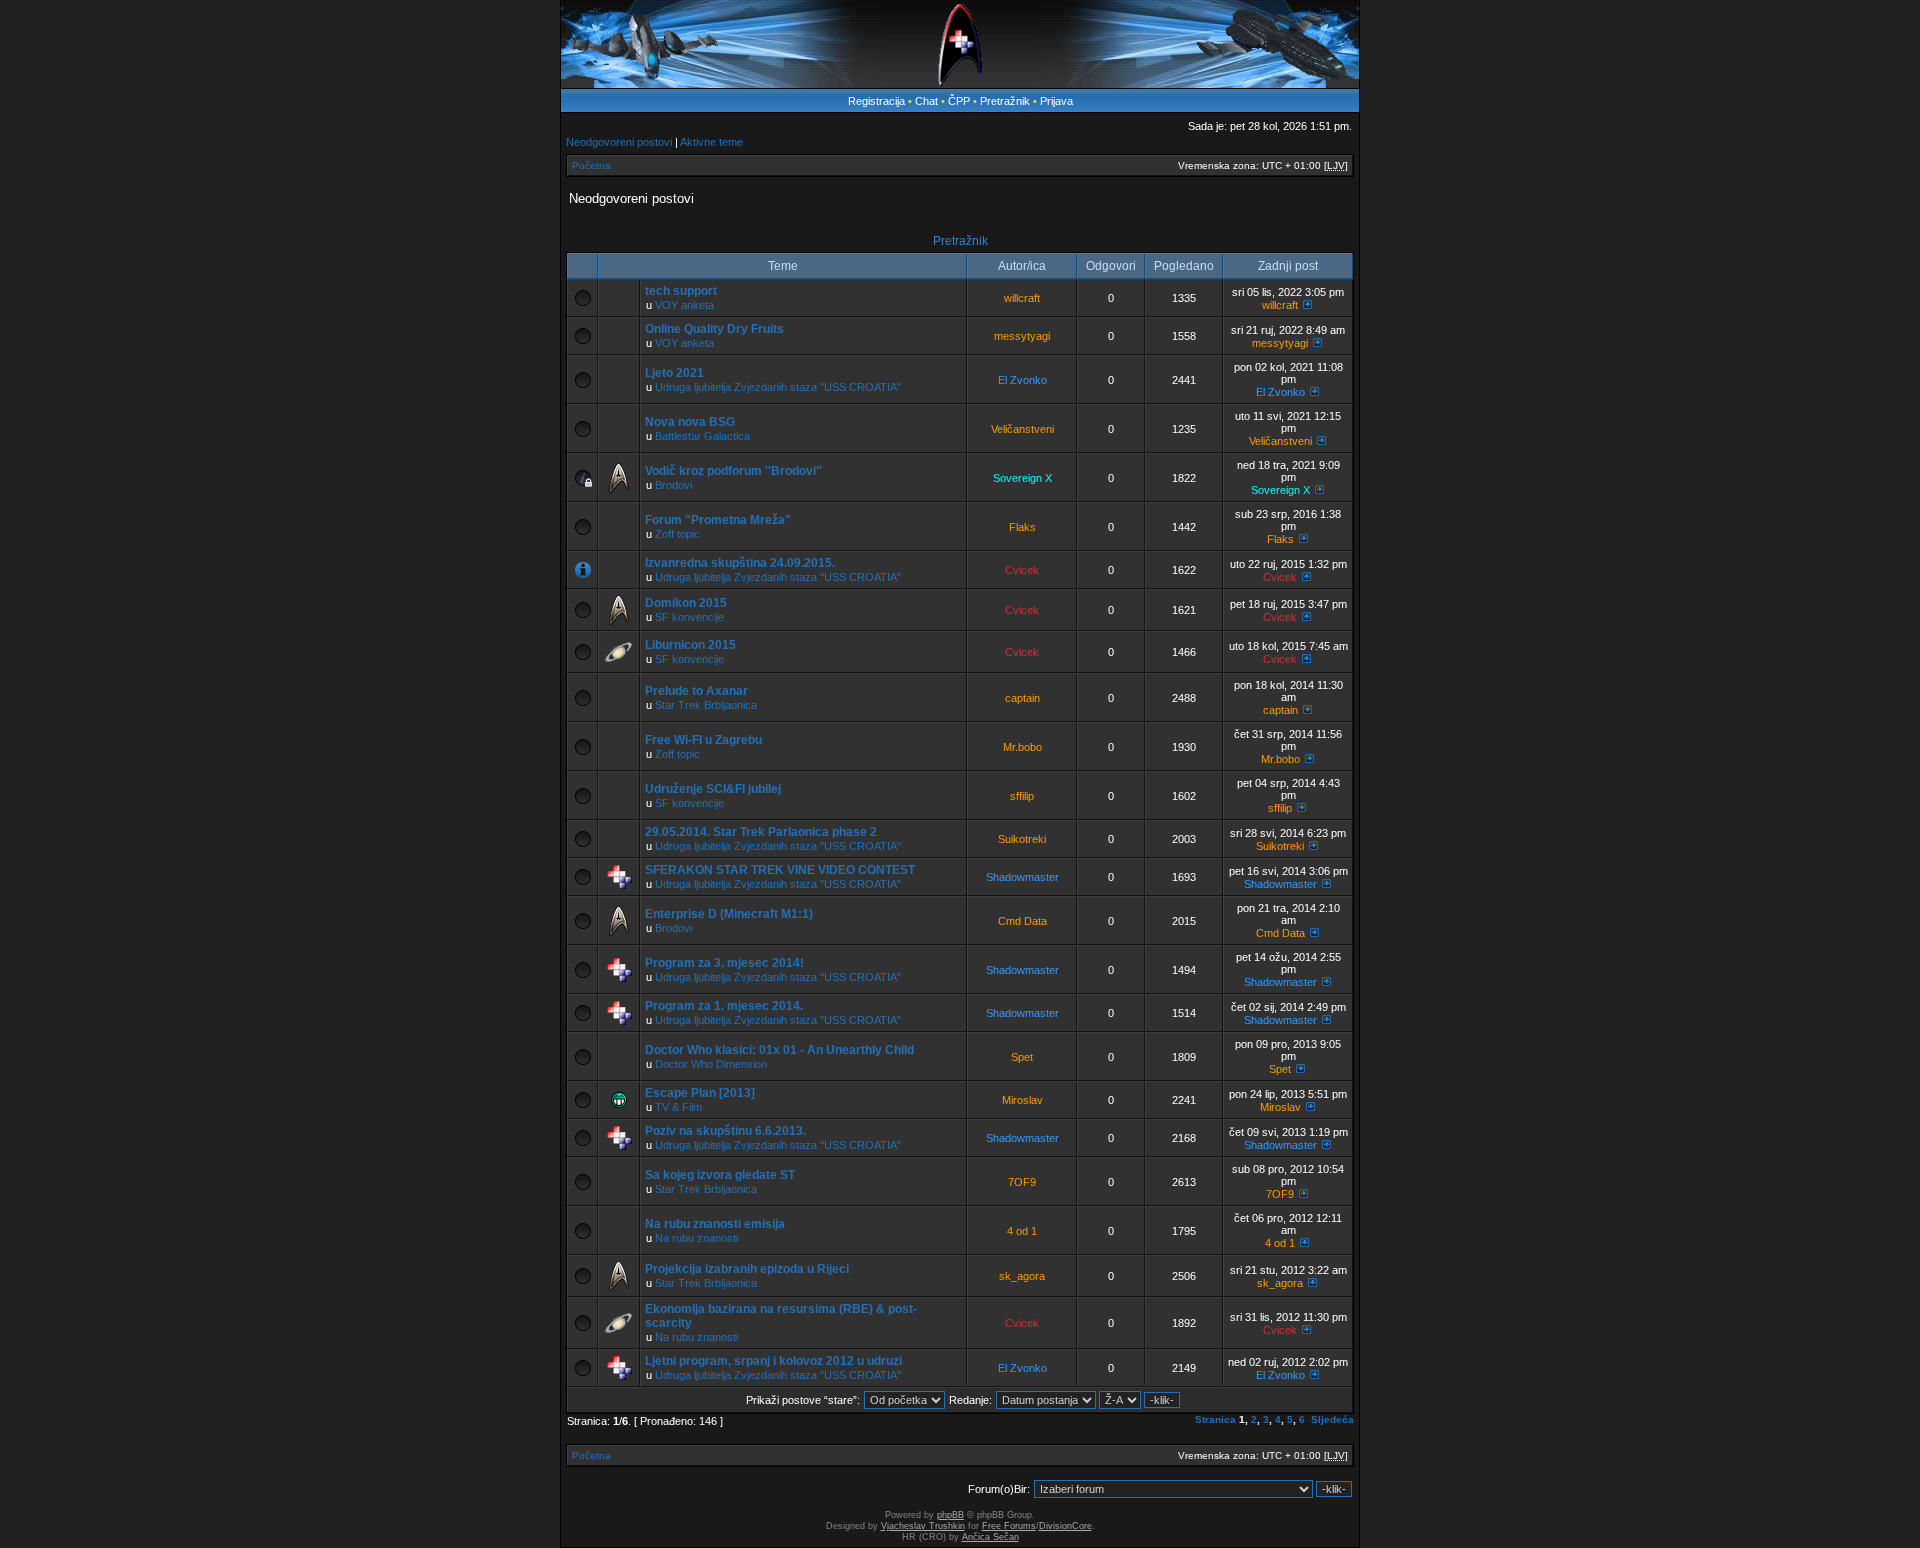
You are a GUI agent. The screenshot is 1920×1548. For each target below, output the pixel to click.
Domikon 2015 (686, 603)
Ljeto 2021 (674, 373)
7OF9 (1022, 1182)
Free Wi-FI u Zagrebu (703, 740)
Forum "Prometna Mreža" (718, 520)
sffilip (1022, 796)
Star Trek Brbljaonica (706, 705)
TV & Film (678, 1107)
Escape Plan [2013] (700, 1093)
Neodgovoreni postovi (619, 142)
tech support (681, 291)
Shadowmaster (1022, 877)
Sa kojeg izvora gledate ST (720, 1175)
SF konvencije (689, 617)
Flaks (1022, 527)
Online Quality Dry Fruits (714, 329)
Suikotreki (1022, 839)
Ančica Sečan (990, 1537)
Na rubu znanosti (696, 1238)
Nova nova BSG (690, 422)
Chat (928, 101)
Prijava (1056, 101)
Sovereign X (1022, 478)
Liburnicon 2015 (690, 645)
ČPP (959, 101)
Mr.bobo (1022, 747)
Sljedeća (1332, 1419)
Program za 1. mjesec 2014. (724, 1006)
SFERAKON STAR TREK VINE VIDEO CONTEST (780, 870)
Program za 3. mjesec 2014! (724, 963)
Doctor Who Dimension (711, 1064)
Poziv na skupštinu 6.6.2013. (725, 1131)
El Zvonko (1022, 380)
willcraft (1022, 298)
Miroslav (1022, 1100)
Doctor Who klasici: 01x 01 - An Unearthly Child (779, 1050)
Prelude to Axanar (696, 691)
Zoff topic (677, 534)
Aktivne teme (711, 142)
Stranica (1215, 1419)
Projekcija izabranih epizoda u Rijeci (747, 1269)
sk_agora (1022, 1276)
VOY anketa (684, 305)
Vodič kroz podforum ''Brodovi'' (733, 471)
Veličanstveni (1022, 429)
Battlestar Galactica (702, 436)
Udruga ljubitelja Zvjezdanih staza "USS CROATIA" (778, 387)
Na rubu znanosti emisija (715, 1224)
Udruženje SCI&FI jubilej (713, 789)
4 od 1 (1022, 1231)
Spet (1022, 1057)
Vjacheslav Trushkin (923, 1526)
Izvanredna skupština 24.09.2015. (740, 563)
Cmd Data (1022, 921)
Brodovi (673, 485)
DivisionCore (1065, 1526)
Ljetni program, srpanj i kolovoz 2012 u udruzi (773, 1361)
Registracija (876, 101)
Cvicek (1022, 570)
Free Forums (1009, 1526)
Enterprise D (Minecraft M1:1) (729, 914)
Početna (591, 165)
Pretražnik (1005, 101)
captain (1022, 698)
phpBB (950, 1515)
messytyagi (1022, 336)
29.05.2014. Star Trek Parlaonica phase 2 (761, 832)
